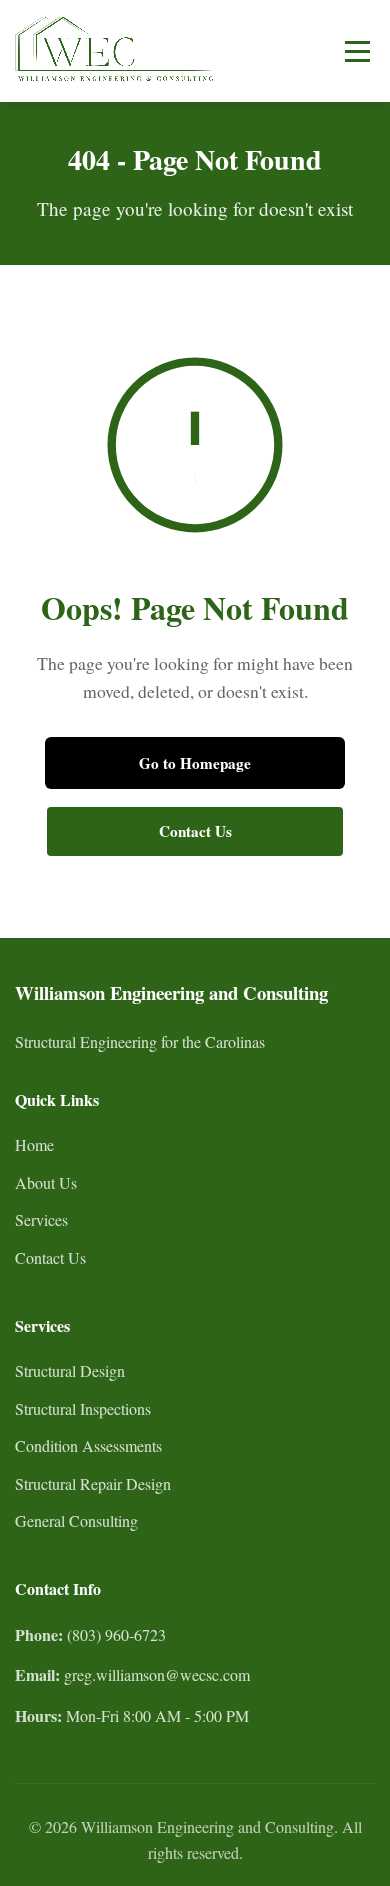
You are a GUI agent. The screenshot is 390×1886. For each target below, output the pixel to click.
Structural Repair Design (93, 1483)
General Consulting (76, 1520)
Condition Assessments (88, 1445)
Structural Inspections (83, 1408)
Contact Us (195, 831)
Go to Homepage (195, 763)
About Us (46, 1182)
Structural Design (70, 1370)
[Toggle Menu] (357, 51)
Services (41, 1219)
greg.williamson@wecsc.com (157, 1674)
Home (34, 1144)
